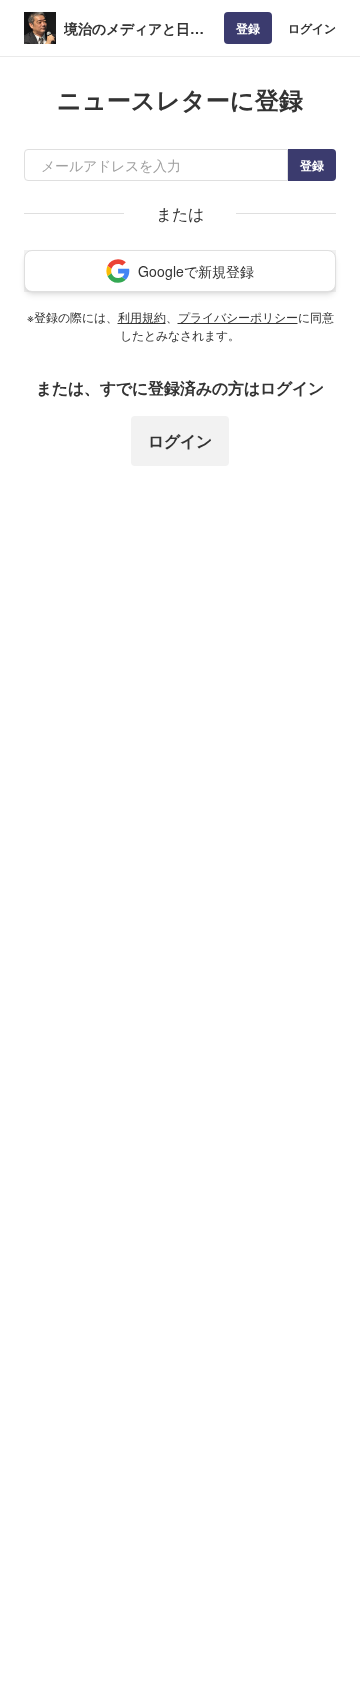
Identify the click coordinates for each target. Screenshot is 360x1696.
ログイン (312, 28)
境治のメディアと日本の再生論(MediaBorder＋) (138, 28)
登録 (248, 28)
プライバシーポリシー (238, 316)
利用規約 (142, 316)
